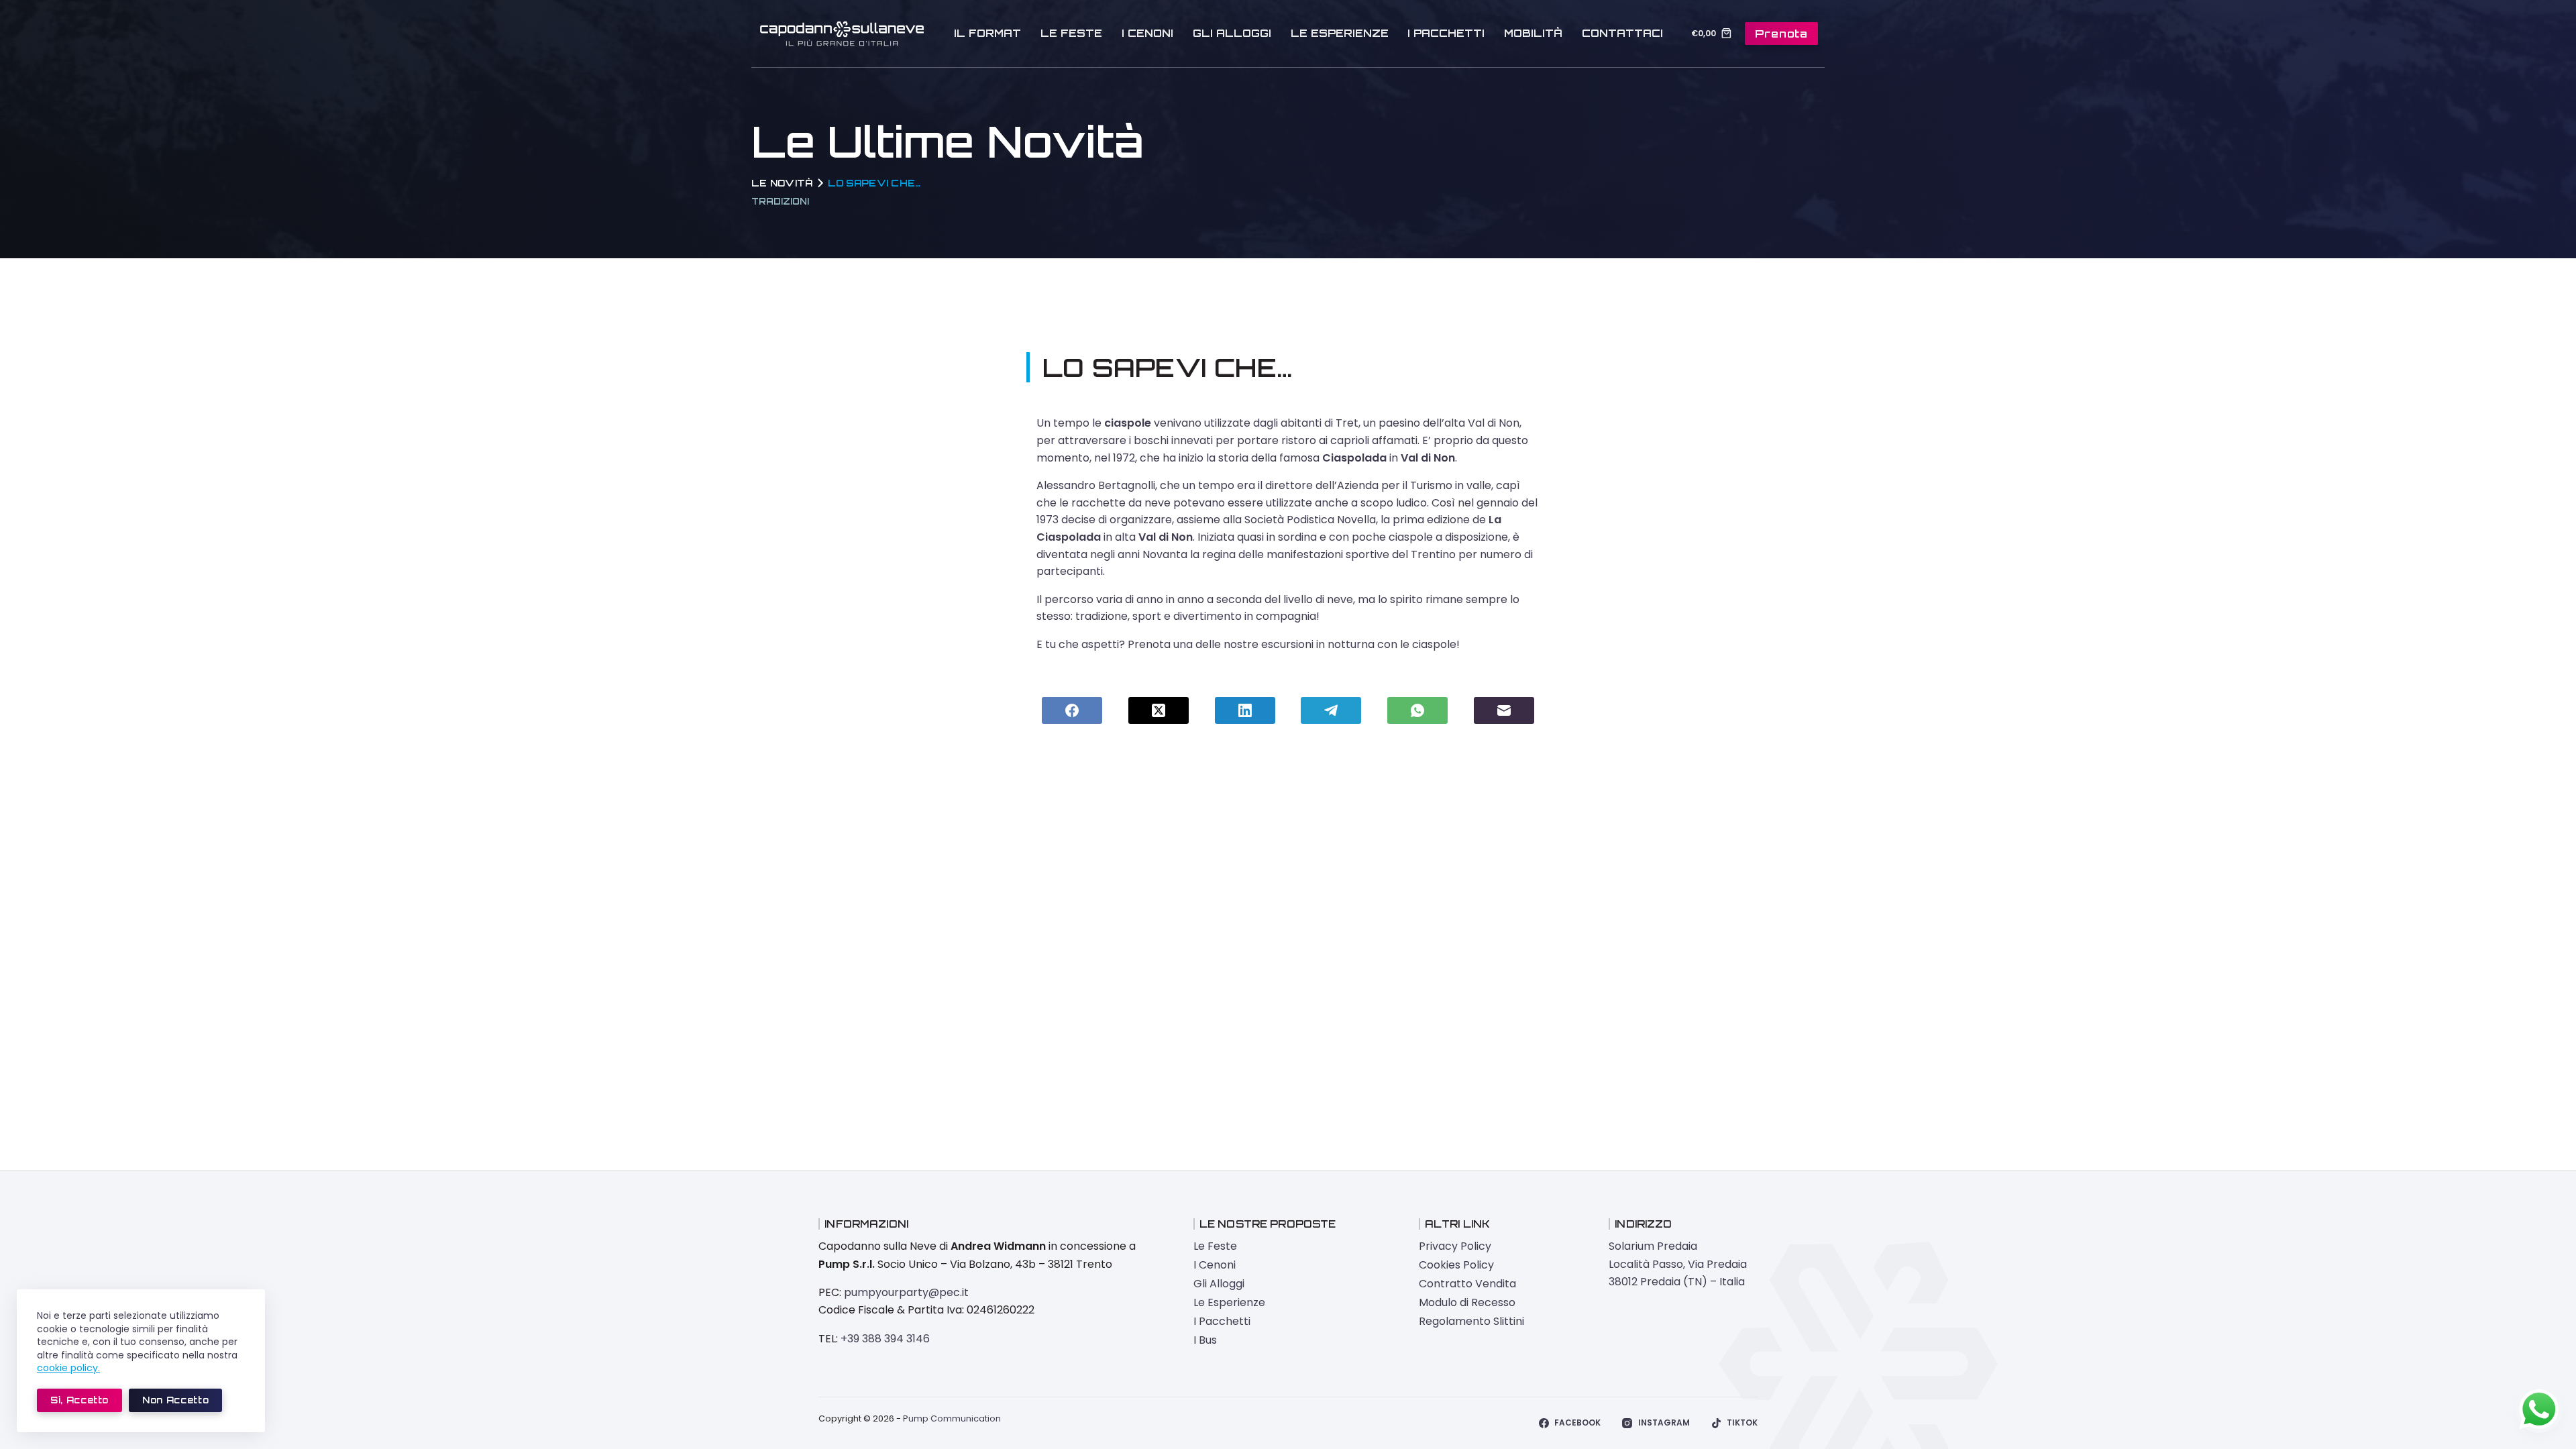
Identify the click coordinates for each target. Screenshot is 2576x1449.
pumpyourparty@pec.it (906, 1292)
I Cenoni (1147, 33)
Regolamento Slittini (1471, 1321)
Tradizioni (780, 201)
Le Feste (1071, 33)
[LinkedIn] (1245, 710)
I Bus (1205, 1340)
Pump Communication (952, 1418)
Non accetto (175, 1400)
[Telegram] (1331, 710)
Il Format (987, 33)
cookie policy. (68, 1368)
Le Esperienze (1340, 33)
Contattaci (1622, 33)
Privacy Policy (1455, 1246)
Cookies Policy (1456, 1265)
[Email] (1504, 710)
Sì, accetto (79, 1400)
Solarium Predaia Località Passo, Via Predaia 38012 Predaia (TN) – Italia (1678, 1264)
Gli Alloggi (1232, 33)
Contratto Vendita (1467, 1284)
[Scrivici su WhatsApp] (2539, 1409)
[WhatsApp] (1417, 710)
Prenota (1781, 34)
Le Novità (782, 183)
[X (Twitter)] (1159, 710)
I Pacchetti (1446, 33)
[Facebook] (1072, 710)
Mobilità (1533, 33)
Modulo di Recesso (1467, 1302)
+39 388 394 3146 (885, 1339)
